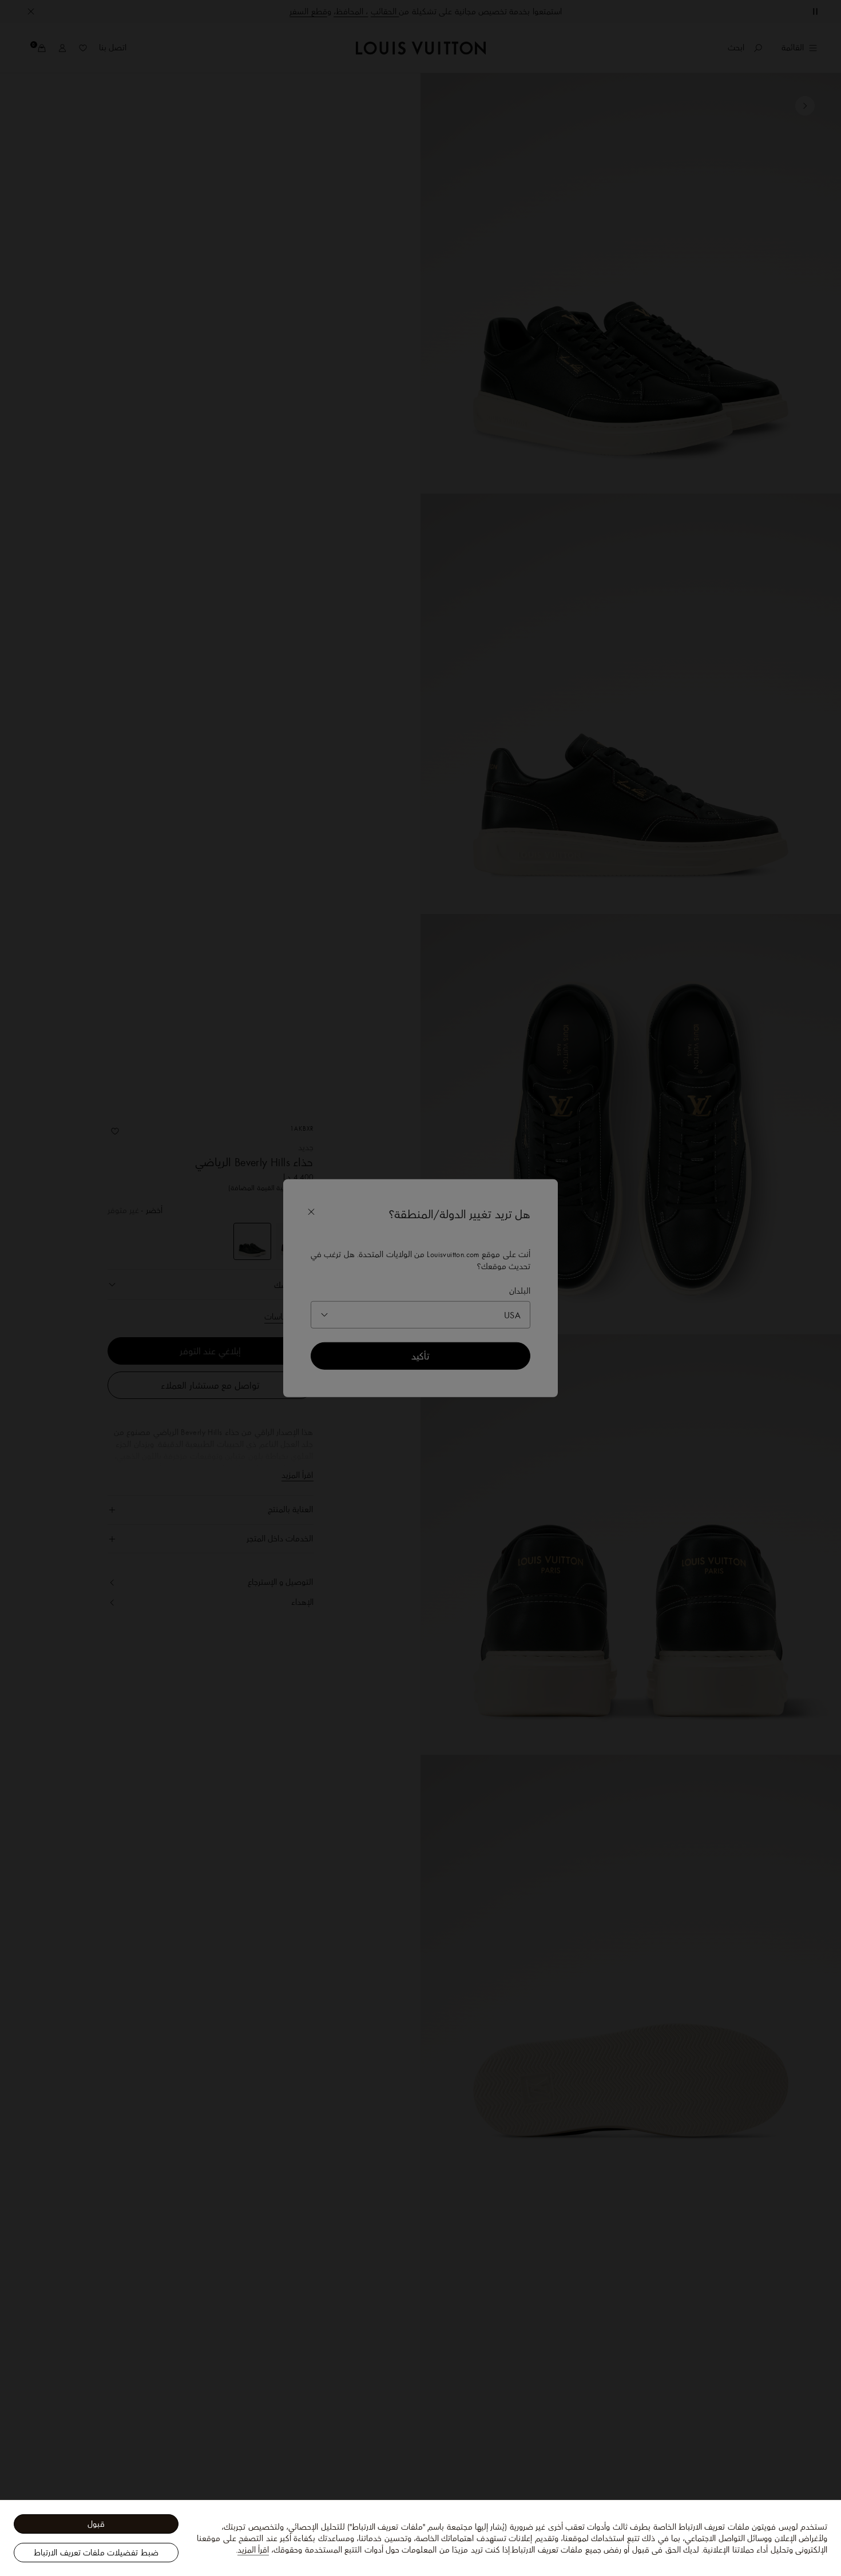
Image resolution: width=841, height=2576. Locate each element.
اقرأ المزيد (253, 2550)
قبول (96, 2524)
